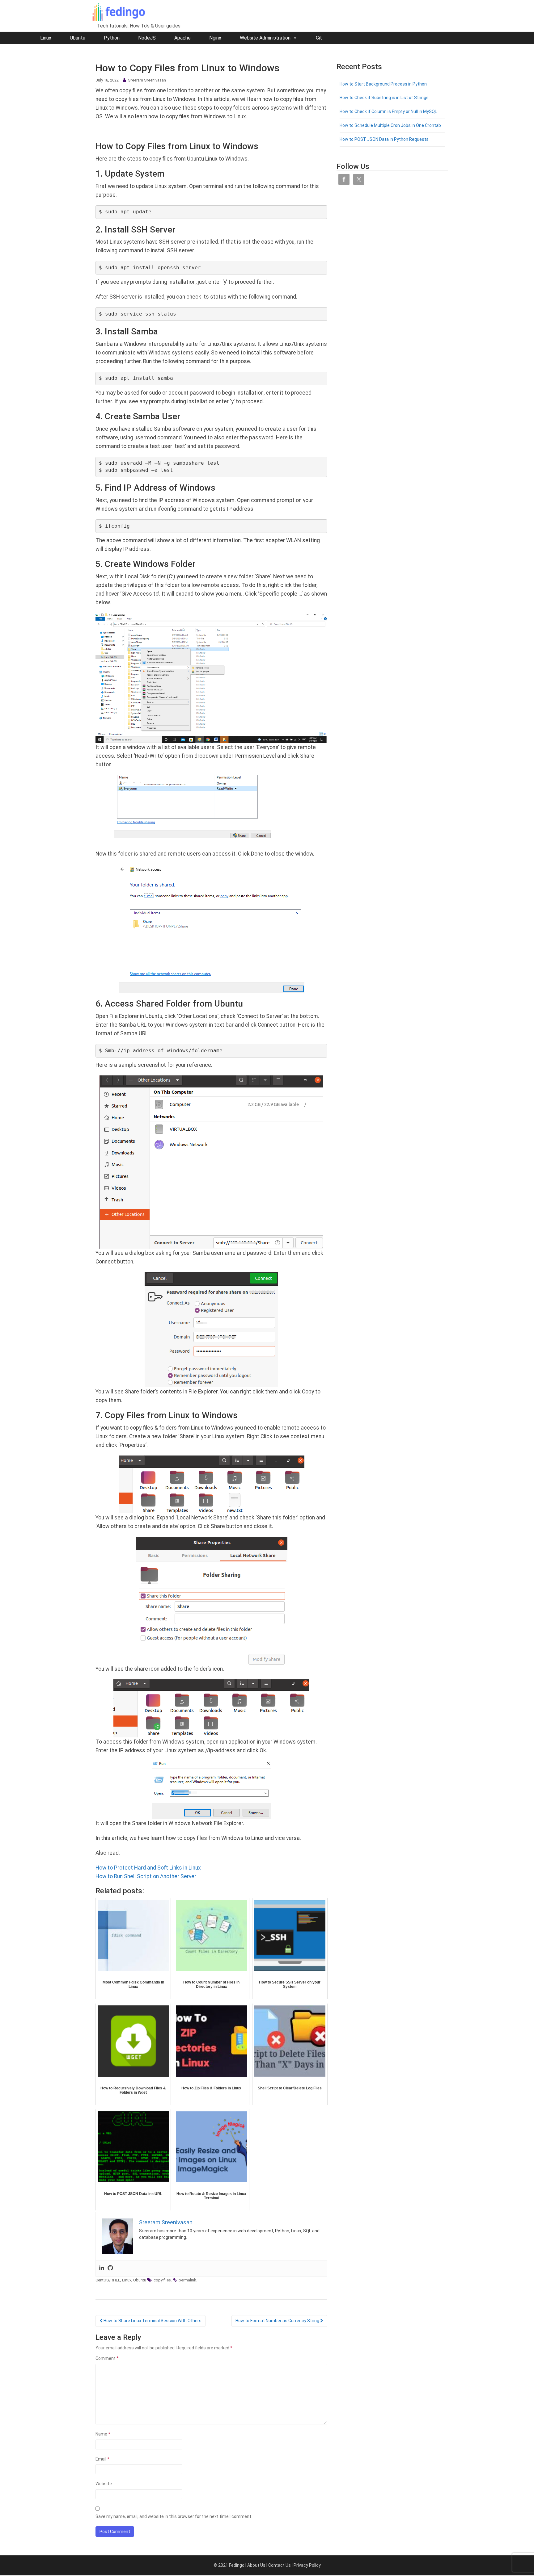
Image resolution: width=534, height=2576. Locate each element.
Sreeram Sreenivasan (147, 80)
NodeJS (147, 38)
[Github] (110, 2268)
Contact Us (280, 2565)
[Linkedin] (102, 2268)
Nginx (215, 38)
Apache (182, 38)
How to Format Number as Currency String (278, 2321)
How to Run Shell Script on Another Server (146, 1876)
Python (112, 38)
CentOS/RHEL (108, 2280)
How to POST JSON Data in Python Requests (384, 139)
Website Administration (265, 38)
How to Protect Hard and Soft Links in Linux (148, 1868)
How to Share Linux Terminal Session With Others (152, 2321)
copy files (162, 2280)
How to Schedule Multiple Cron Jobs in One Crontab (390, 125)
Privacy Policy (307, 2565)
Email (102, 2459)
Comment (107, 2358)
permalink (187, 2280)
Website (104, 2484)
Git (319, 38)
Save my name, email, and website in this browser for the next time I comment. (174, 2516)
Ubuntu (78, 38)
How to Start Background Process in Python (383, 84)
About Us (256, 2565)
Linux (46, 38)
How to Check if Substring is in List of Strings (384, 98)
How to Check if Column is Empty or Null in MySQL (388, 111)
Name (103, 2434)
